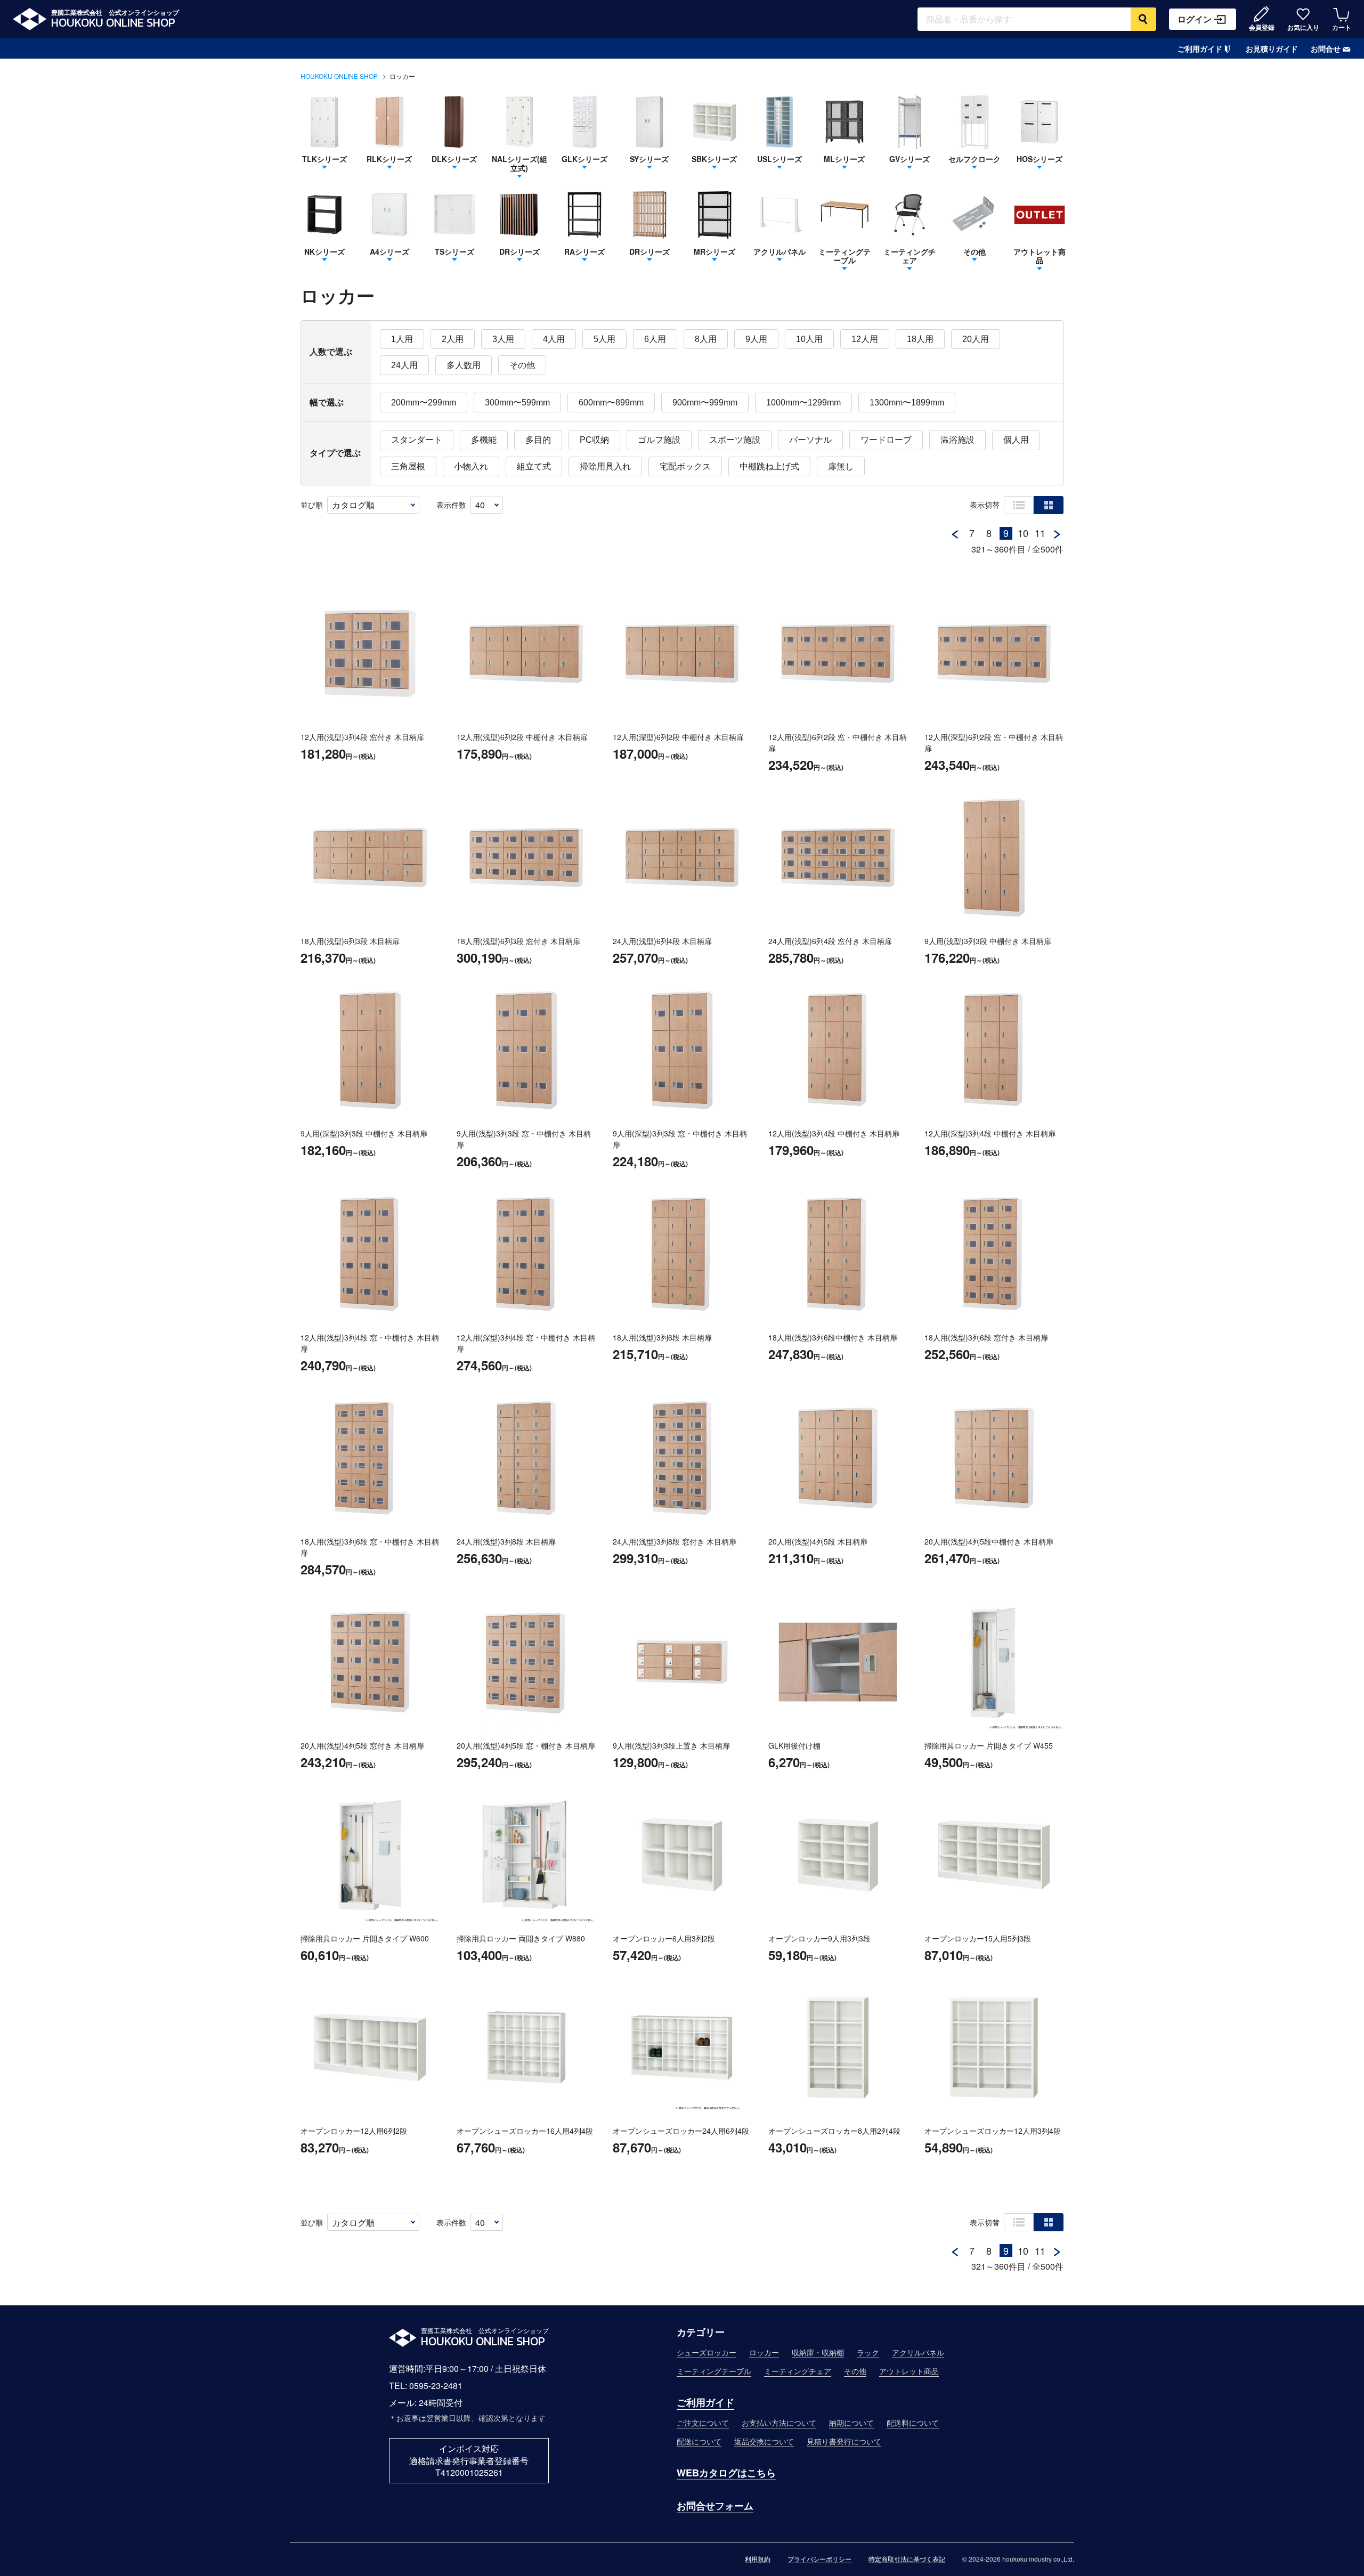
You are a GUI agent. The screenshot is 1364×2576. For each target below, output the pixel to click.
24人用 (404, 365)
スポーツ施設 (735, 440)
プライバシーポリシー (819, 2559)
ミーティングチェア (798, 2371)
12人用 (865, 339)
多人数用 (464, 365)
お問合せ (1326, 48)
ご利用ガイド (1200, 48)
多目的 (538, 440)
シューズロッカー (707, 2352)
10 (1023, 533)
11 (1040, 533)
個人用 (1016, 440)
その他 (522, 365)
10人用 (809, 339)
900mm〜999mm (705, 403)
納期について (851, 2423)
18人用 (920, 339)
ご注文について (703, 2423)
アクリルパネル (918, 2352)
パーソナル (810, 440)
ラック (868, 2352)
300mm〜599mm (517, 403)
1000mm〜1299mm (803, 403)
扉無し (841, 466)
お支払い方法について (779, 2423)
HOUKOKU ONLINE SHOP (339, 76)
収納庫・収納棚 (818, 2352)
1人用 (402, 339)
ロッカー (764, 2352)
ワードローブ (886, 440)
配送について (699, 2441)
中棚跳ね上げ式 (769, 466)
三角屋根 (408, 466)
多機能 (484, 440)
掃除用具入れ (605, 466)
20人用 (976, 339)
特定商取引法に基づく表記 (907, 2559)
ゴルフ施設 (659, 440)
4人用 (554, 339)
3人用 (503, 339)
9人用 (756, 339)
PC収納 (594, 440)
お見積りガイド (1272, 49)
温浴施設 (957, 440)
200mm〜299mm (424, 403)
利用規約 (758, 2559)
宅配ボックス (685, 466)
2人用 (453, 339)
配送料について (913, 2423)
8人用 (706, 339)
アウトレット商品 (909, 2371)
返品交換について (764, 2441)
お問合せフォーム (715, 2506)
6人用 (655, 339)
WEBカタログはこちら (726, 2473)
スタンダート (417, 440)
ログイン (1195, 19)
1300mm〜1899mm (907, 403)
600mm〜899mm (611, 403)
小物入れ (471, 466)
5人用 (604, 339)
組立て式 (534, 466)
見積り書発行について (844, 2441)
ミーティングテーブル (714, 2371)
